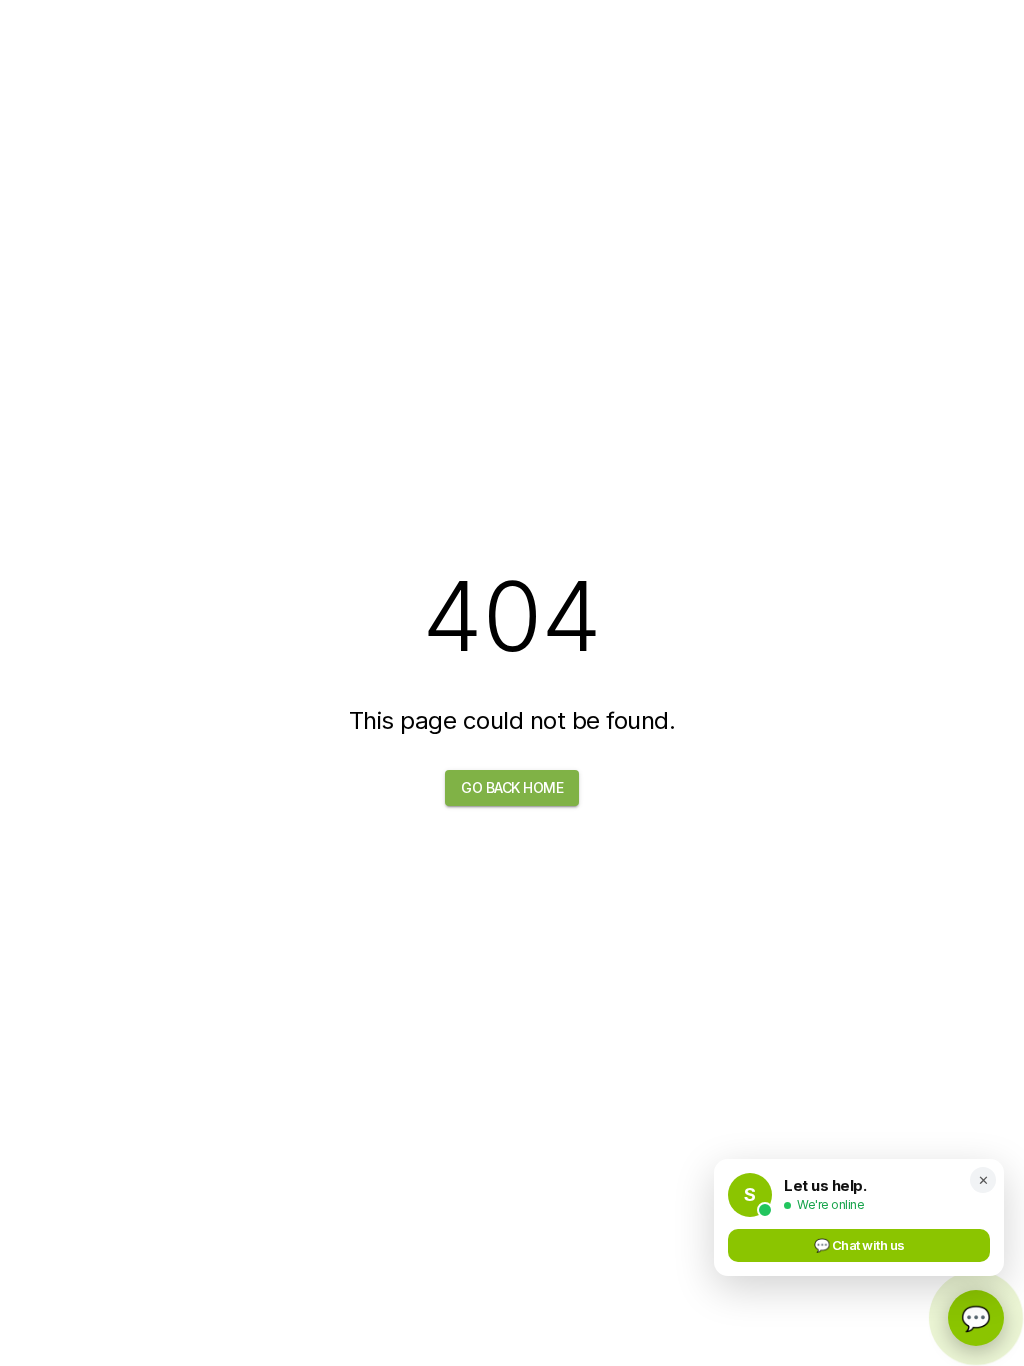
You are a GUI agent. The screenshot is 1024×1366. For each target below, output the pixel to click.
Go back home (512, 787)
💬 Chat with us (859, 1245)
